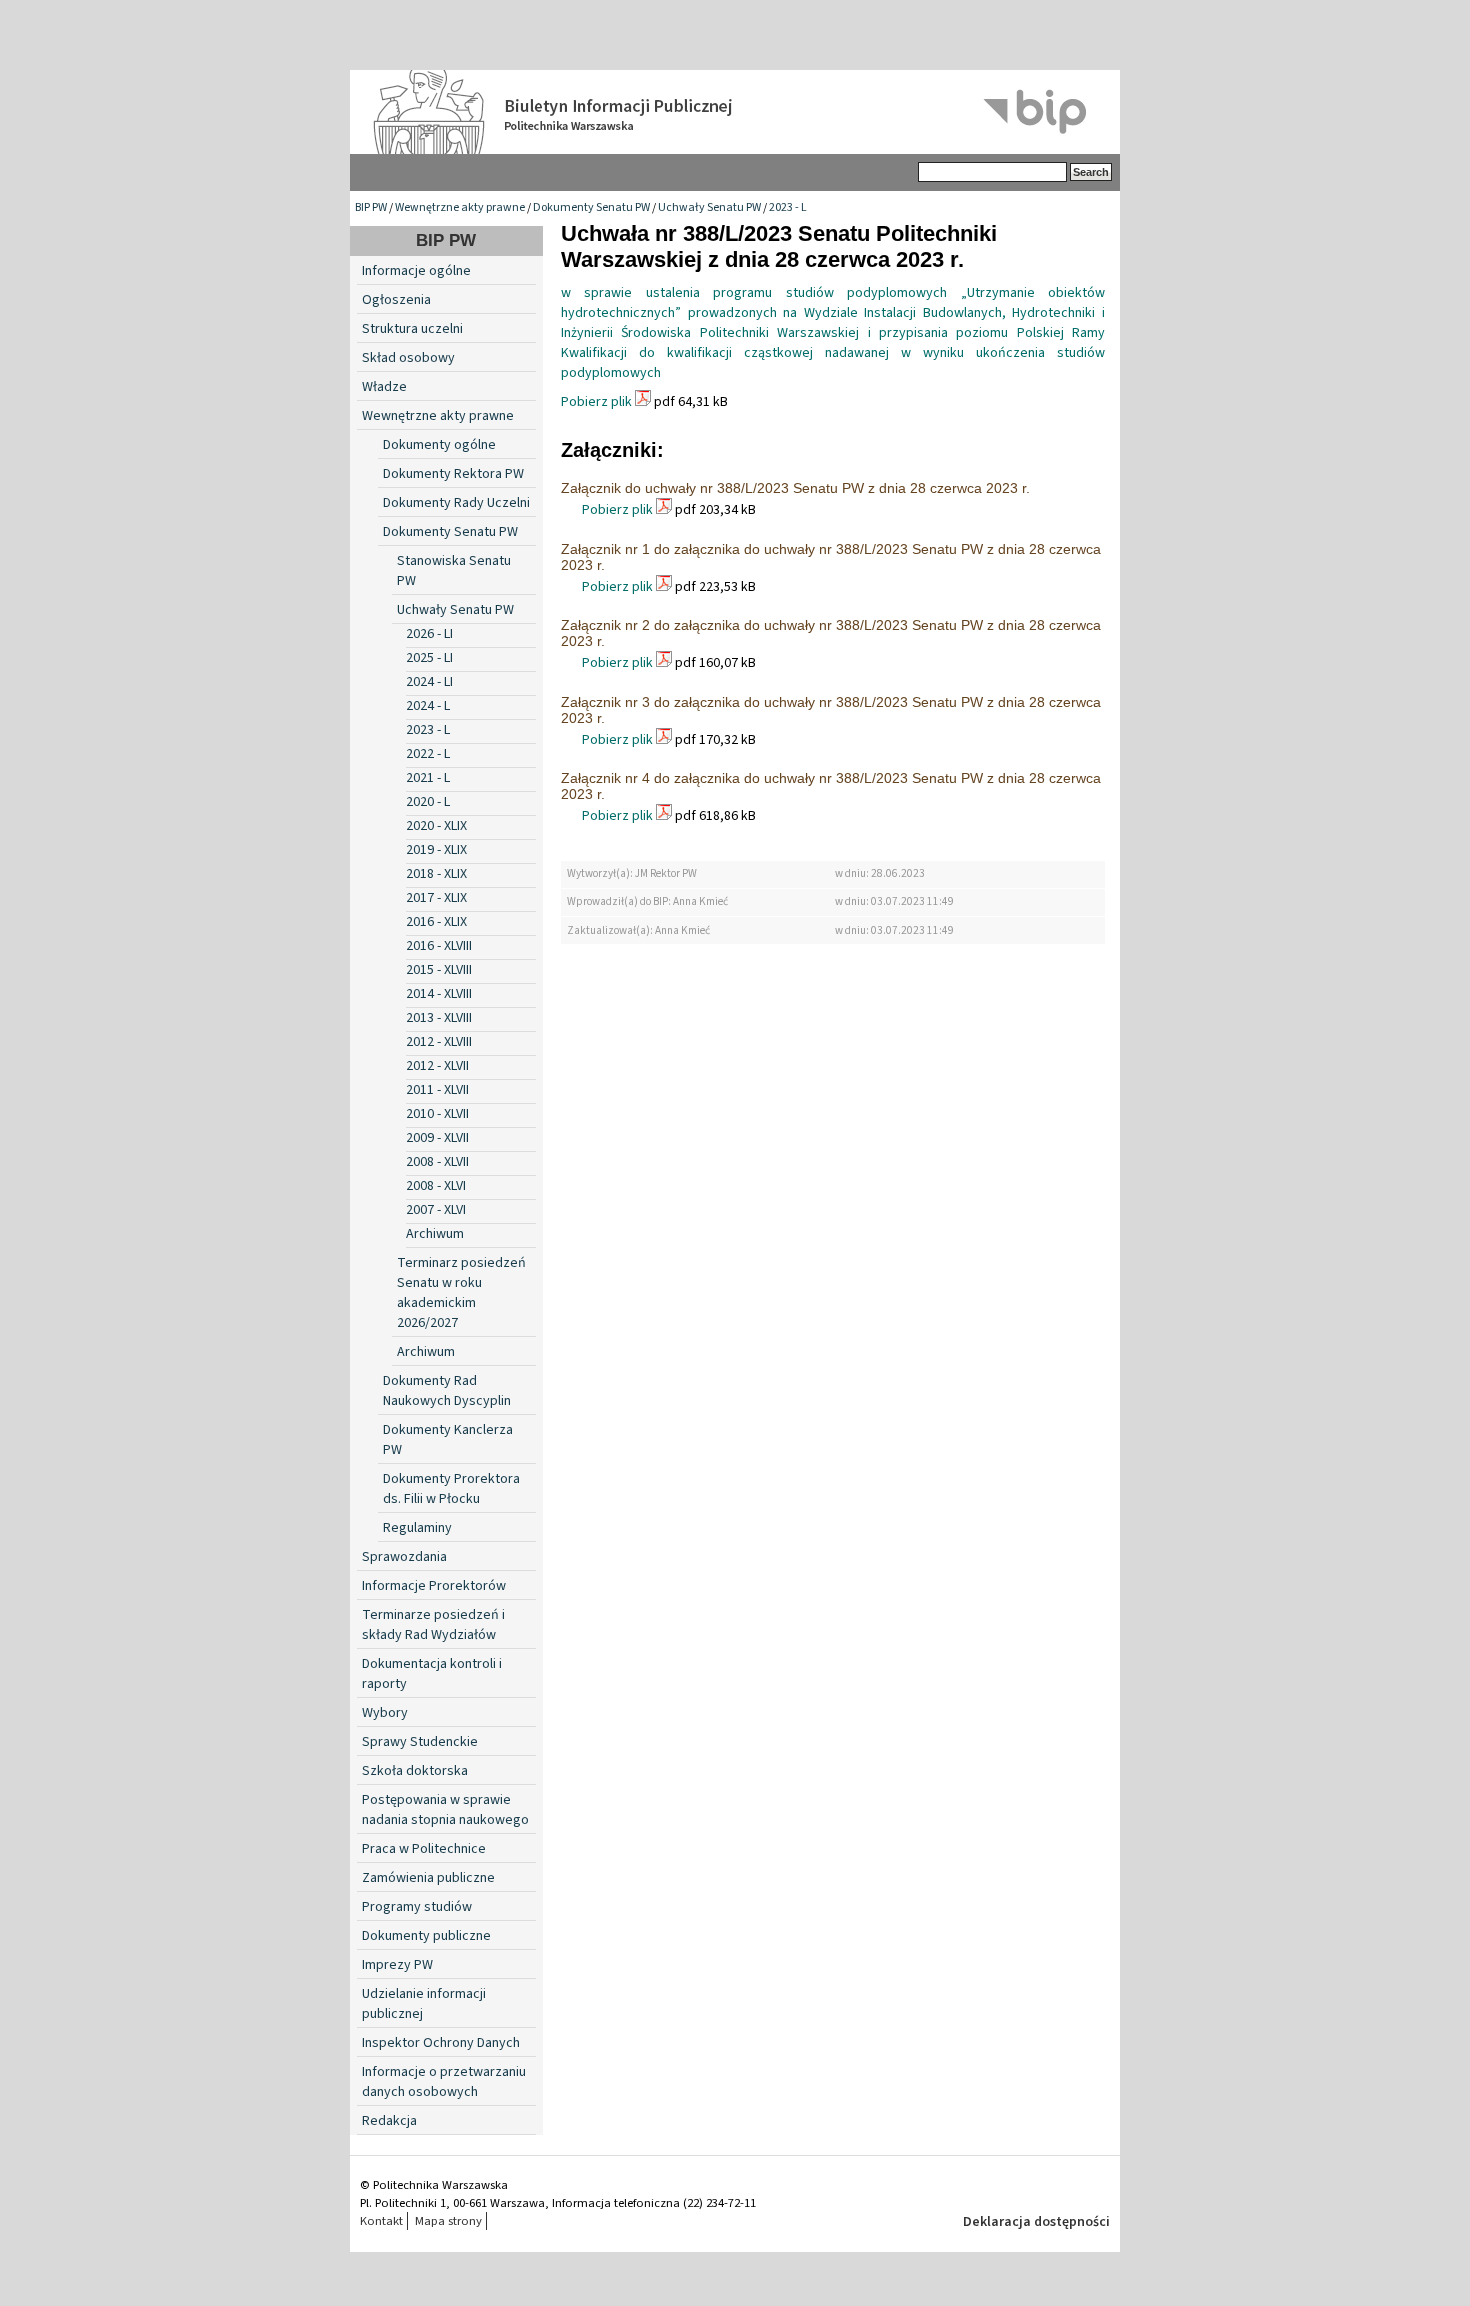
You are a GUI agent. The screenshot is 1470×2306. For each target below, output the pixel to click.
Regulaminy (417, 1528)
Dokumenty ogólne (439, 445)
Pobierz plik (596, 402)
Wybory (385, 1713)
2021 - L (428, 778)
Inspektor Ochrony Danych (441, 2043)
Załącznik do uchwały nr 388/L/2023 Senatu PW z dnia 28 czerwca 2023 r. (795, 488)
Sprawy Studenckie (420, 1742)
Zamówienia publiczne (428, 1878)
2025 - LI (429, 658)
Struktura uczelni (412, 329)
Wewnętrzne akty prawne (460, 207)
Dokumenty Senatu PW (591, 207)
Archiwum (435, 1234)
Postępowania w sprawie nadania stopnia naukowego (445, 1810)
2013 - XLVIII (439, 1018)
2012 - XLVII (437, 1066)
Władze (384, 387)
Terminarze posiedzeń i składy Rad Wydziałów (433, 1625)
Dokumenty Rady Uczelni (456, 503)
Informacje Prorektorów (434, 1586)
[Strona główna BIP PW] (735, 112)
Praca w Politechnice (424, 1849)
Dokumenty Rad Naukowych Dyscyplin (447, 1391)
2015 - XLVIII (439, 970)
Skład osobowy (408, 358)
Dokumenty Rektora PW (453, 474)
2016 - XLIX (436, 922)
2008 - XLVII (437, 1162)
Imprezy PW (397, 1965)
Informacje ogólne (416, 271)
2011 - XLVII (437, 1090)
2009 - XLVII (437, 1138)
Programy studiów (417, 1907)
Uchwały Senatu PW (709, 207)
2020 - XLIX (436, 826)
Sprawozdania (404, 1557)
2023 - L (788, 207)
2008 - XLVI (436, 1186)
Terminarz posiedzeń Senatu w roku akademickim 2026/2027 (461, 1293)
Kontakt (381, 2221)
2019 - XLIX (436, 850)
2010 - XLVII (437, 1114)
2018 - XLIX (436, 874)
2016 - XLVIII (439, 946)
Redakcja (389, 2121)
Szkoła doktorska (415, 1771)
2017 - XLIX (436, 898)
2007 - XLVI (436, 1210)
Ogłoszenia (396, 300)
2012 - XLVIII (439, 1042)
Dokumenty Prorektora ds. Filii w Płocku (451, 1489)
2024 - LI (429, 682)
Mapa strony (448, 2221)
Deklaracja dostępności (1036, 2222)
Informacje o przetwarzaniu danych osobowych (444, 2082)
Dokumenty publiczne (426, 1936)
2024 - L (428, 706)
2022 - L (428, 754)
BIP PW (371, 207)
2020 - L (428, 802)
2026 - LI (429, 634)
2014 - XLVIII (439, 994)
